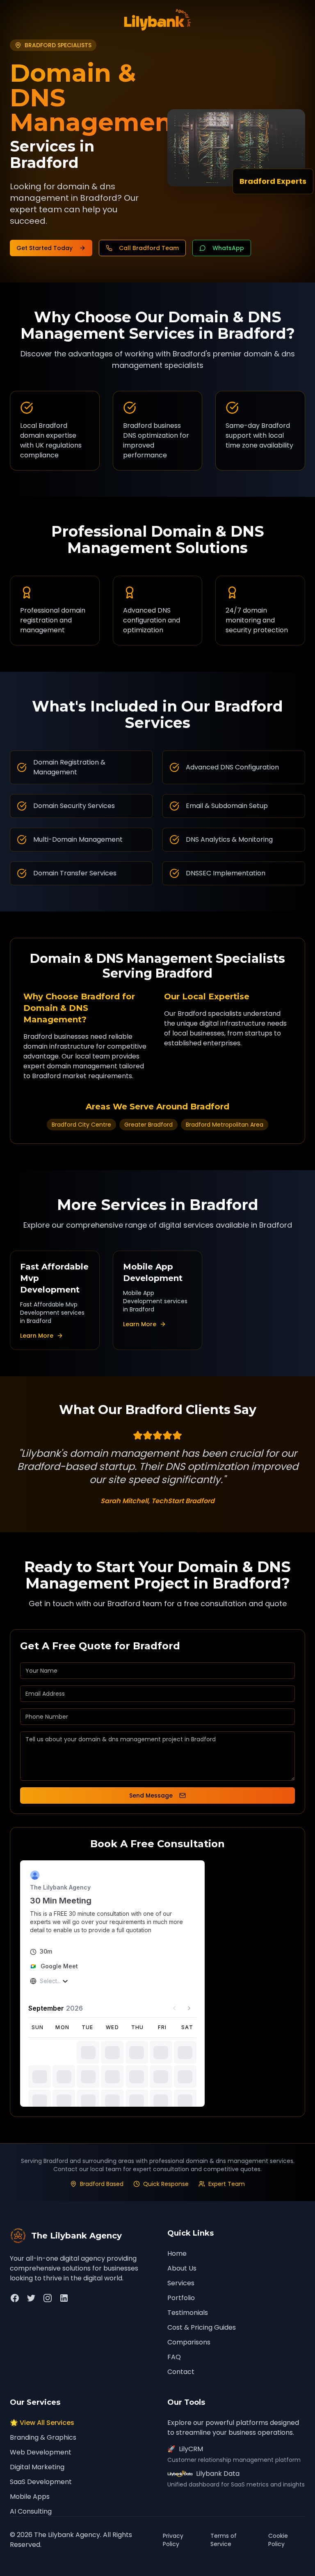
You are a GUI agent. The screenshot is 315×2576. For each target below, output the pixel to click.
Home (177, 2253)
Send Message (151, 1795)
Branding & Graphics (43, 2437)
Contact (181, 2372)
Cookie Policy (278, 2540)
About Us (182, 2268)
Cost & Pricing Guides (202, 2327)
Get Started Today (45, 248)
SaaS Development (41, 2482)
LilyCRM (185, 2449)
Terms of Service (224, 2540)
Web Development (41, 2452)
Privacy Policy (173, 2540)
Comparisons (189, 2342)
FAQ (174, 2357)
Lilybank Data (218, 2474)
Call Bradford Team (149, 248)
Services (181, 2283)
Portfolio (181, 2298)
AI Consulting (31, 2511)
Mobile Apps (30, 2497)
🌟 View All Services (42, 2423)
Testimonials (188, 2313)
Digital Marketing (37, 2467)
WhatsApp (228, 248)
